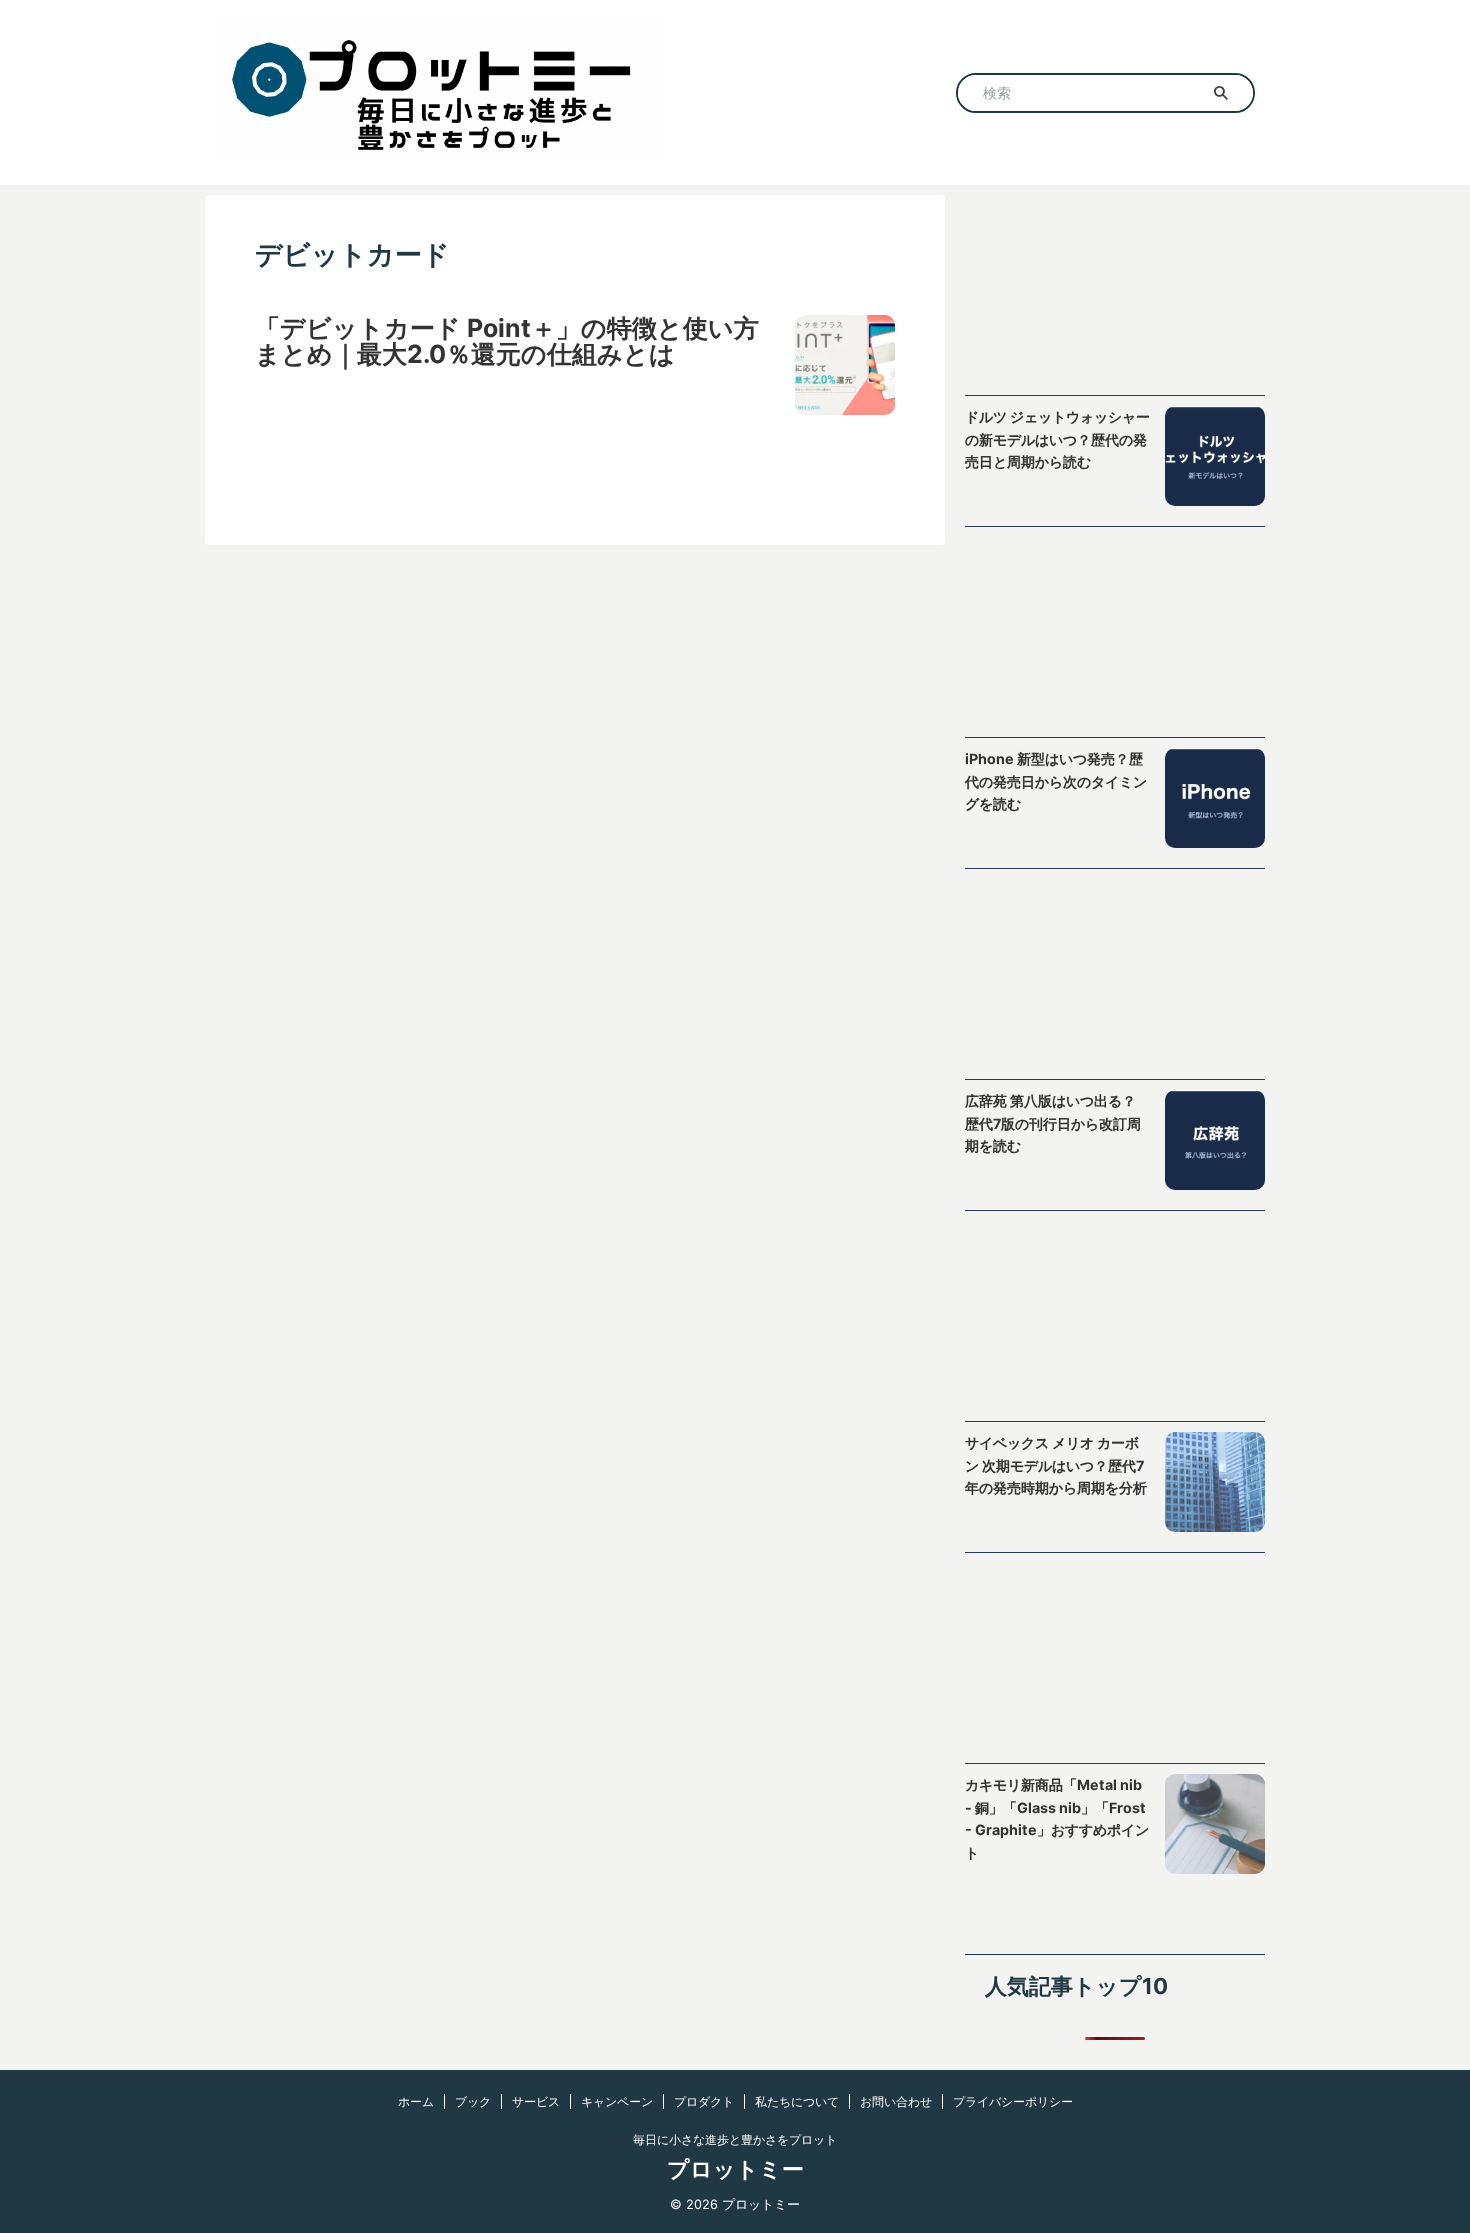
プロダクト (704, 2101)
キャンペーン (617, 2101)
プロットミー (735, 2169)
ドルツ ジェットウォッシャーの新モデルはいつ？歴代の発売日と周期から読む (1057, 439)
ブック (473, 2101)
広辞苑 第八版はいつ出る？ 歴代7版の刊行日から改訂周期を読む (1053, 1123)
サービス (536, 2101)
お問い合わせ (896, 2101)
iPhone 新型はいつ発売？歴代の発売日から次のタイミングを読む (1056, 781)
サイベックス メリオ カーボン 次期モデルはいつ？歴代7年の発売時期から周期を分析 (1056, 1465)
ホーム (416, 2101)
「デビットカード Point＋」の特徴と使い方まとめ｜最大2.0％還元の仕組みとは (507, 341)
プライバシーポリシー (1013, 2101)
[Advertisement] (1115, 295)
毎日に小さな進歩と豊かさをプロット (735, 2139)
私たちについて (797, 2101)
